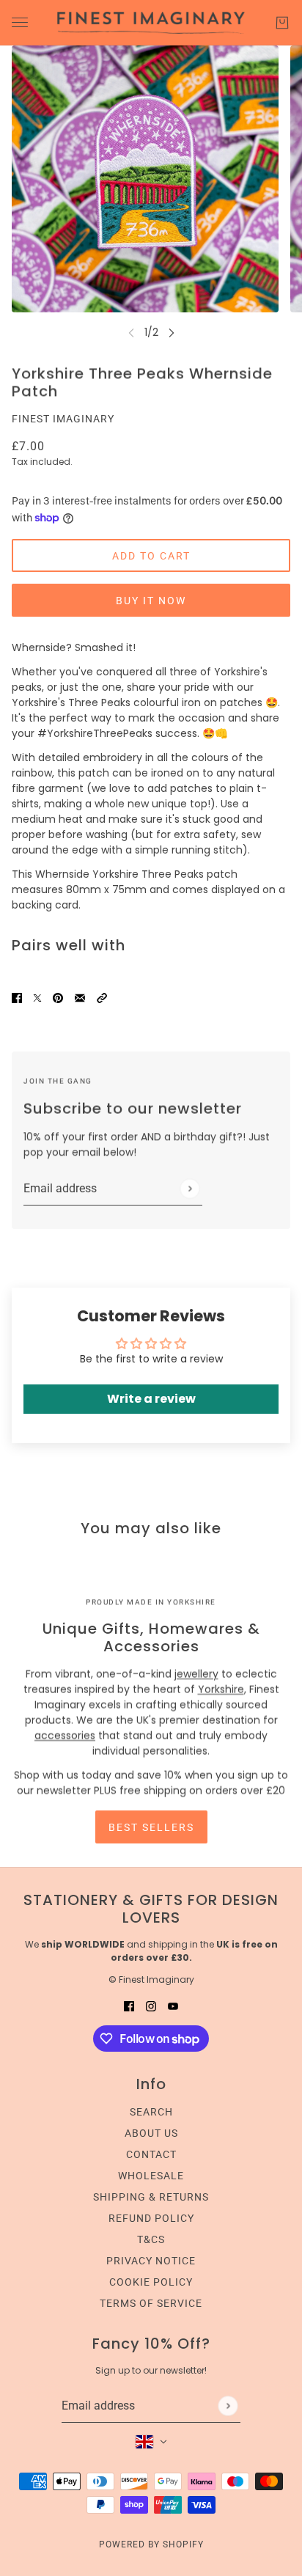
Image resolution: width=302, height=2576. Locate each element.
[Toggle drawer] (20, 22)
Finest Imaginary (63, 419)
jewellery (196, 1674)
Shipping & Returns (151, 2197)
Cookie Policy (151, 2282)
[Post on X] (37, 997)
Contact (151, 2154)
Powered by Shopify (151, 2544)
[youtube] (173, 2006)
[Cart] (282, 23)
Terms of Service (151, 2303)
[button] (102, 997)
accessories (65, 1736)
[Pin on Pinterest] (58, 997)
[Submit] (189, 1188)
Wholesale (151, 2176)
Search (151, 2112)
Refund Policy (151, 2218)
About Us (151, 2133)
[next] (172, 333)
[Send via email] (80, 997)
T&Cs (151, 2239)
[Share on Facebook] (17, 997)
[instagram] (151, 2006)
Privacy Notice (151, 2261)
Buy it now (151, 601)
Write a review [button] (151, 1399)
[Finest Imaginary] (151, 23)
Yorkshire (221, 1689)
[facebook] (129, 2006)
